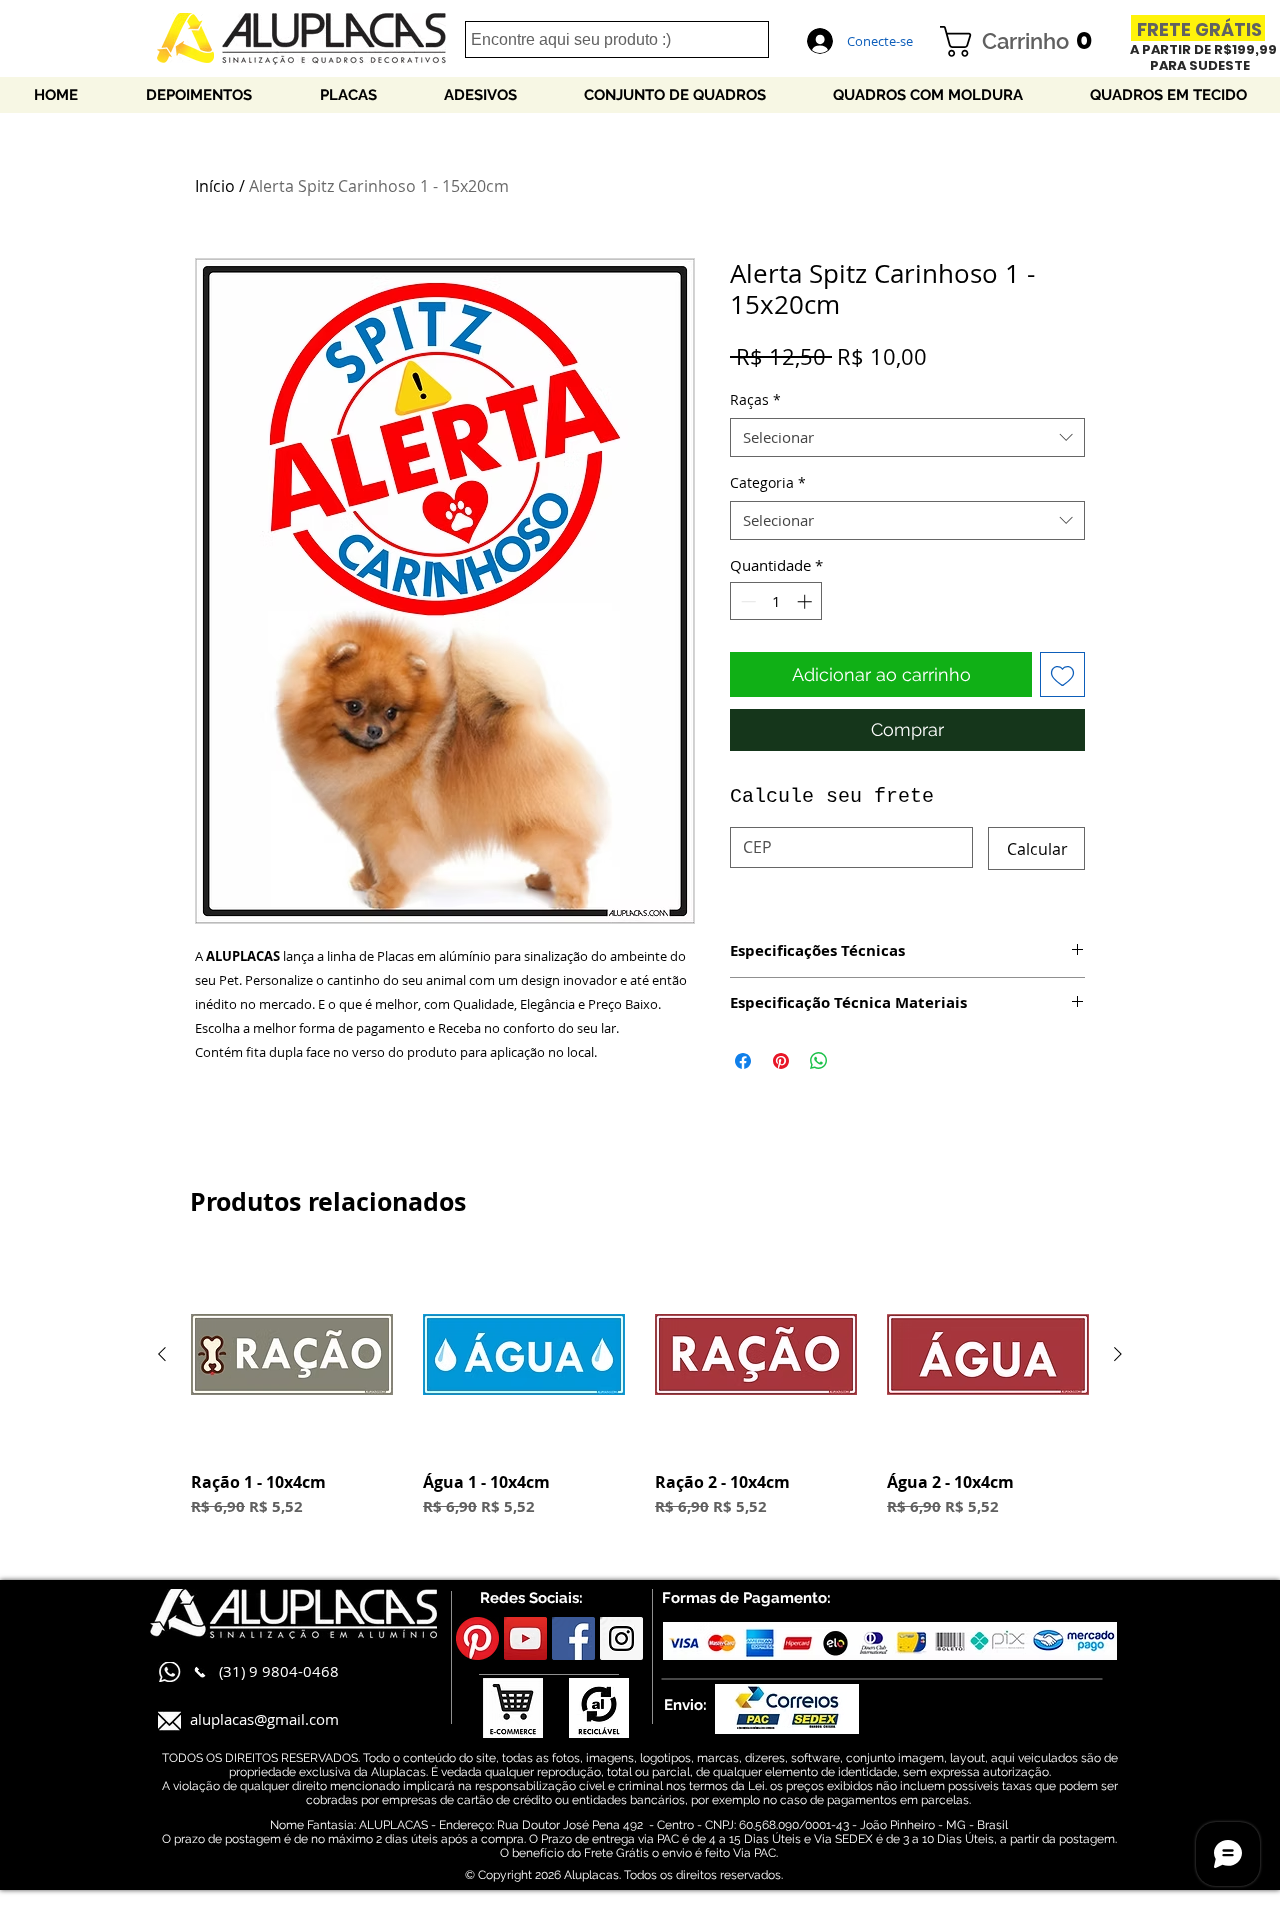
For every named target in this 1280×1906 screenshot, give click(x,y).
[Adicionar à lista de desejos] (1062, 674)
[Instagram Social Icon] (621, 1638)
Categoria (768, 482)
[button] (1024, 41)
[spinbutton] (776, 601)
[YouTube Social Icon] (525, 1638)
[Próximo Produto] (1118, 1354)
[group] (640, 1396)
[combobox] (907, 437)
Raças (755, 399)
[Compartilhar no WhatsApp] (819, 1061)
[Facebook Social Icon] (573, 1638)
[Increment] (806, 601)
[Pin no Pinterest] (781, 1061)
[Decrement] (746, 601)
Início (215, 186)
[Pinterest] (477, 1638)
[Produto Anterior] (162, 1354)
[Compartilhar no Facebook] (743, 1061)
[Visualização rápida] (292, 1355)
